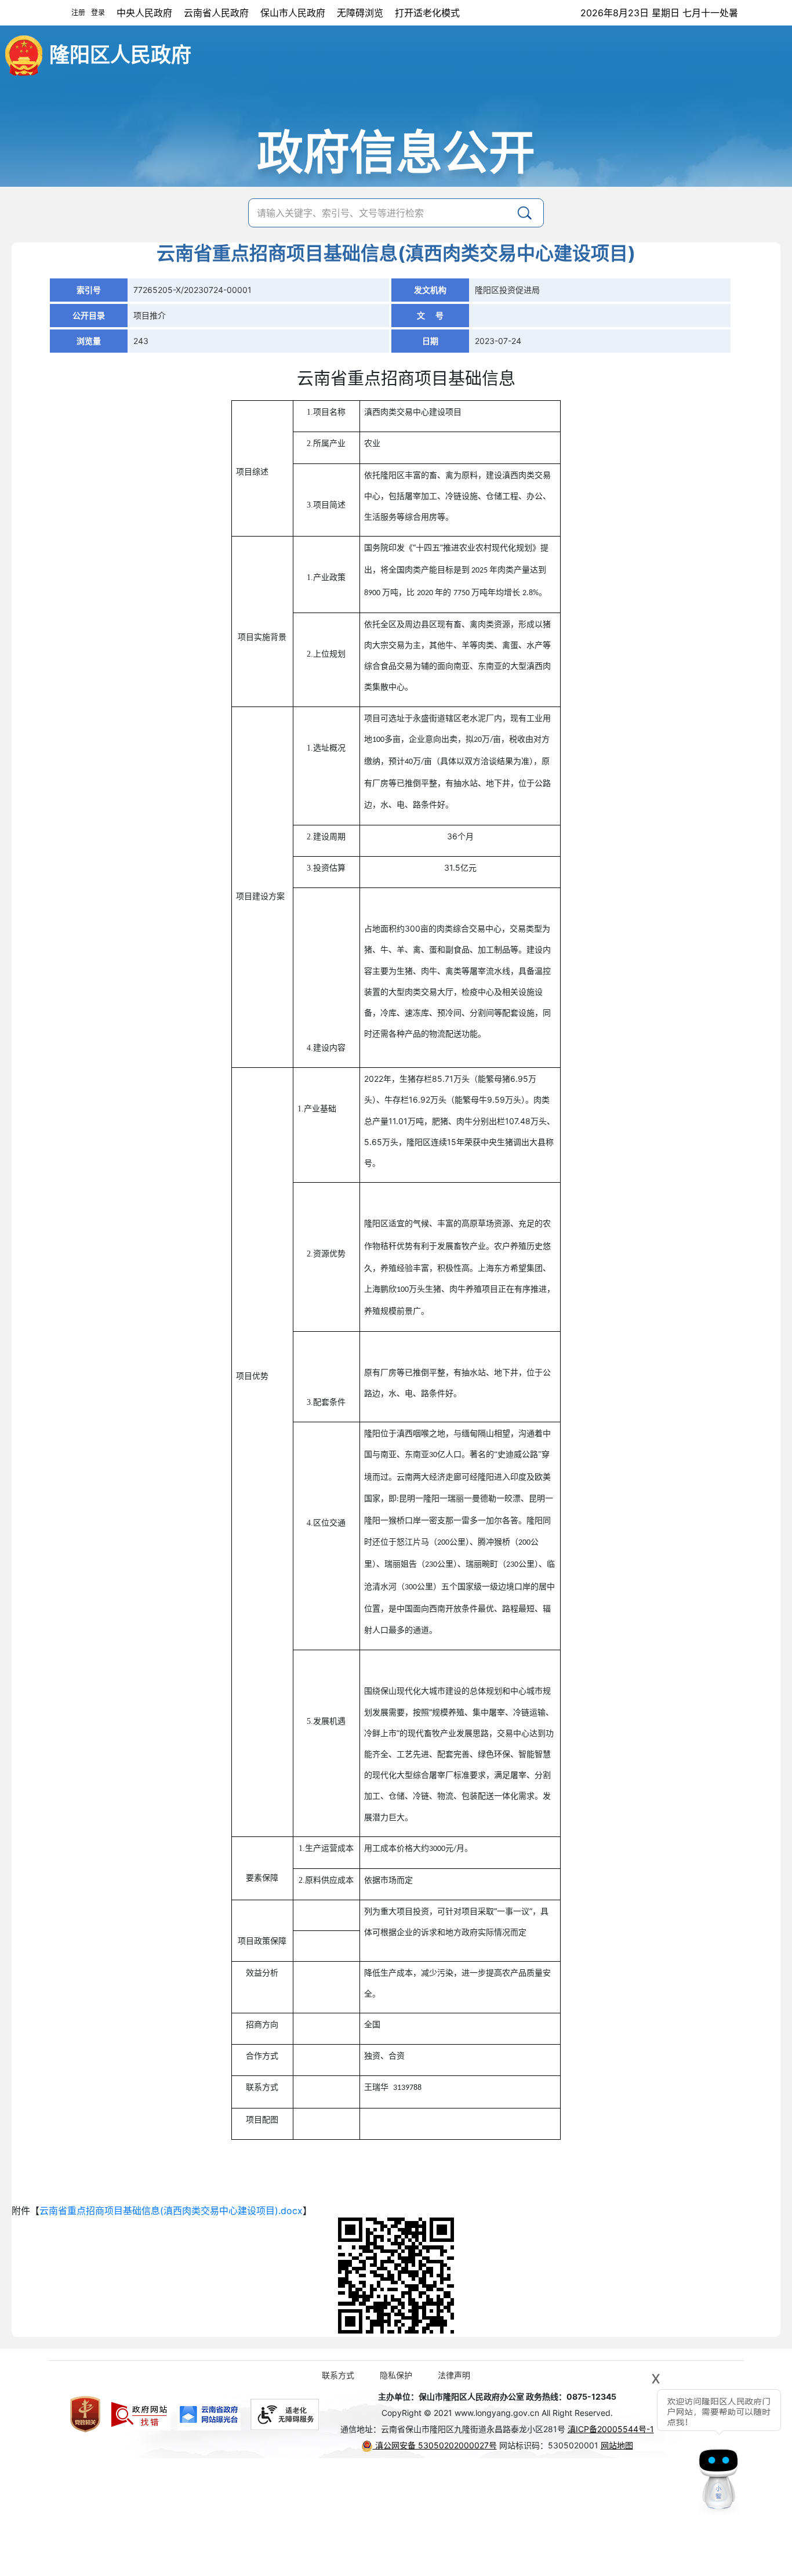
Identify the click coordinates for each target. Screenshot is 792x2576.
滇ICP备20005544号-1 (611, 2429)
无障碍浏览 (360, 13)
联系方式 (338, 2375)
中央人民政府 (144, 13)
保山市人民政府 (293, 13)
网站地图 (617, 2445)
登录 (98, 12)
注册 (78, 12)
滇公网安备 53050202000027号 (435, 2445)
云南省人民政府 (216, 13)
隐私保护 (396, 2375)
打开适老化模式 (427, 13)
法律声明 (454, 2375)
